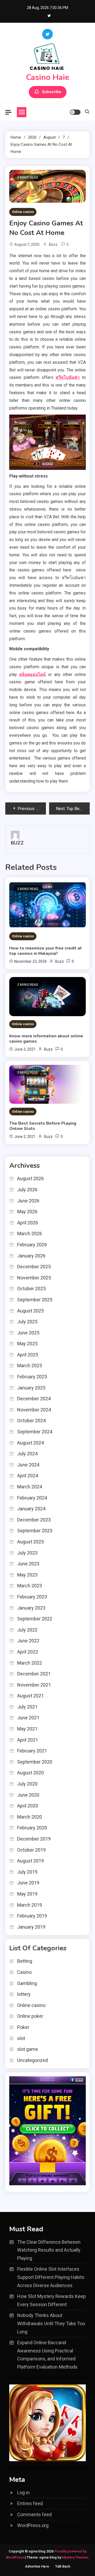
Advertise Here (37, 2566)
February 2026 (32, 1245)
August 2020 (30, 1773)
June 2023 (28, 1564)
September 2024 (35, 1432)
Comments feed (34, 2514)
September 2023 (35, 1531)
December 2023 (34, 1520)
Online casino (23, 212)
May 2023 (27, 1575)
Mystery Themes (75, 2557)
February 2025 (32, 1377)
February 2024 (32, 1498)
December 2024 (34, 1399)
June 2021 (28, 1718)
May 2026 (27, 1212)
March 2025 (30, 1366)
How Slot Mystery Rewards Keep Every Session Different (51, 2300)
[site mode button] (75, 112)
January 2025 (31, 1388)
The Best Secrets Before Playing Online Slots (43, 1126)
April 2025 (28, 1355)
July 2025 (27, 1322)
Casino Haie (47, 77)
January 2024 (31, 1509)
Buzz (53, 244)
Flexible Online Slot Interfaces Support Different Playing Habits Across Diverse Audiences (51, 2277)
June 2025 (28, 1333)
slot (21, 2038)
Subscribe (52, 92)
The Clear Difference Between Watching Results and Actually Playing (49, 2250)
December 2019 (34, 1839)
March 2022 (30, 1663)
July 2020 (27, 1784)
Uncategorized (32, 2060)
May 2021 (27, 1729)
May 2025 (27, 1344)
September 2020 (35, 1762)
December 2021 (34, 1674)
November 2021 (34, 1685)
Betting (25, 1961)
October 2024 (31, 1421)
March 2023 (30, 1586)
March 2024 (30, 1487)
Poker (23, 2027)
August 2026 (30, 1178)
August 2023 (30, 1542)
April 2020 (28, 1806)
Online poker (30, 2016)
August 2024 (30, 1443)
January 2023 (31, 1608)
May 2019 (27, 1894)
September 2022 (35, 1619)
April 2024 (28, 1476)
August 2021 (30, 1696)
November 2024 (34, 1410)
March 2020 (30, 1817)
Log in (23, 2493)
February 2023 (32, 1597)
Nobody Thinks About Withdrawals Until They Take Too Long (51, 2323)
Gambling (27, 1983)
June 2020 (28, 1795)
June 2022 (28, 1641)
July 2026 (27, 1190)
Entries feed (30, 2503)
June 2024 (28, 1465)
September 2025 (35, 1300)
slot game (28, 2049)
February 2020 (32, 1828)
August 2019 (30, 1861)
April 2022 (28, 1652)
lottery (24, 1994)
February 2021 (32, 1751)
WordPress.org (33, 2525)
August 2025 (30, 1311)
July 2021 (27, 1707)
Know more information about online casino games (46, 1039)
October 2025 (31, 1289)
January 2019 (31, 1927)
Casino (24, 1972)
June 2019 (28, 1883)
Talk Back (63, 2566)
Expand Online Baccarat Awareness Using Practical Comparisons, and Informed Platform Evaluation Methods (47, 2355)
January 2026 (31, 1256)
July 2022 (27, 1630)
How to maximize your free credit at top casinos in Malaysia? (46, 951)
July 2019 (27, 1872)
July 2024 (27, 1454)
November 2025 (34, 1278)
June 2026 (28, 1201)
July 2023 (27, 1553)
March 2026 (30, 1234)
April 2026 (28, 1223)
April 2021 (28, 1740)
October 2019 (31, 1850)
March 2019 (30, 1905)
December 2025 (34, 1267)
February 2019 (32, 1916)
